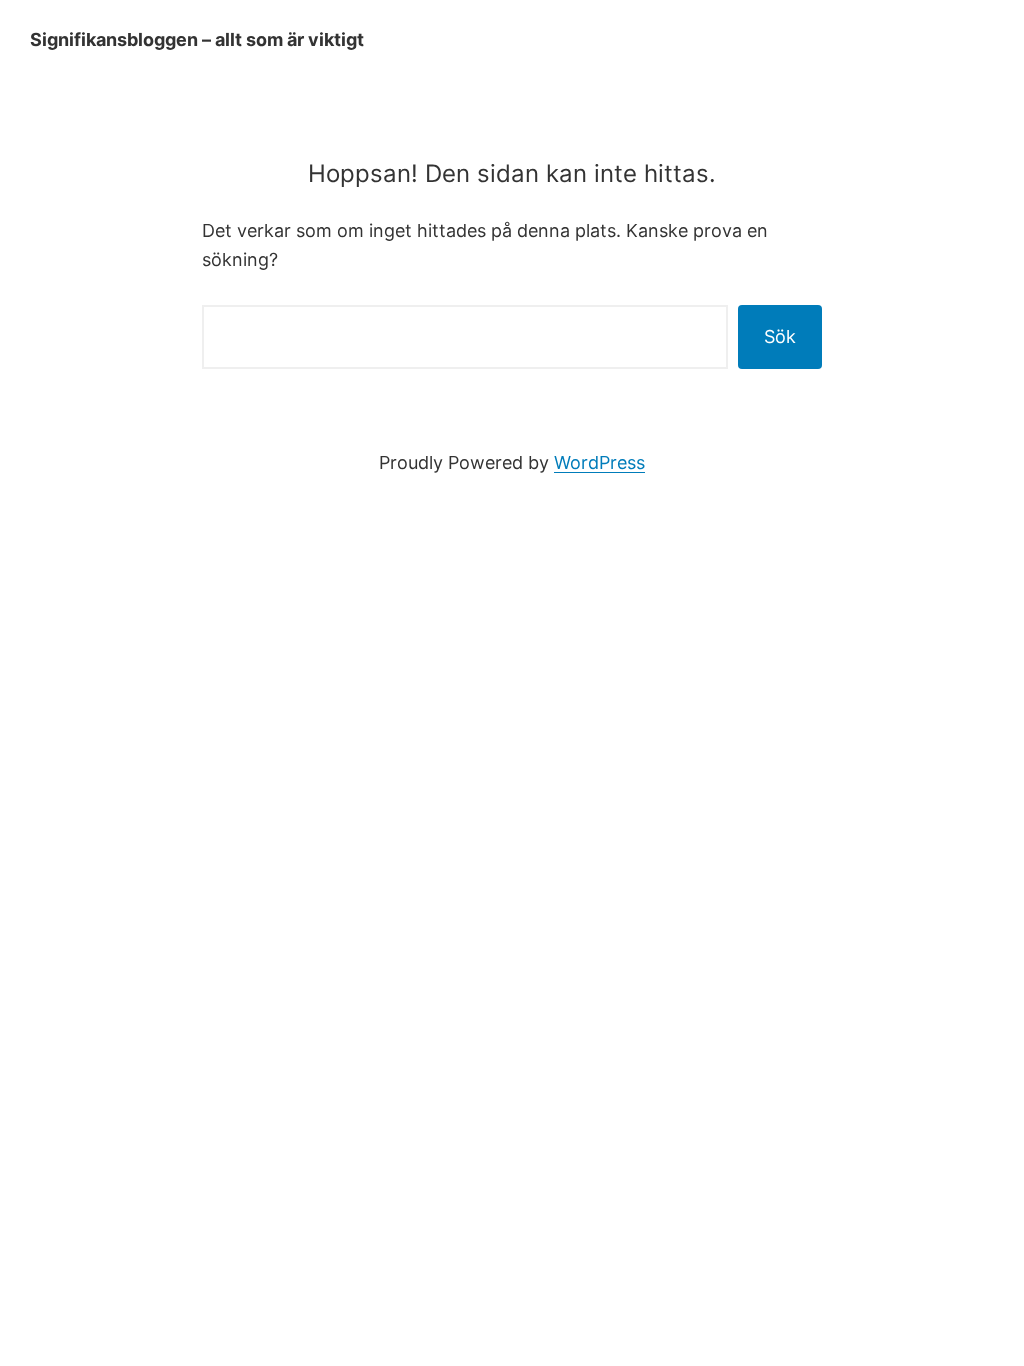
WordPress (599, 462)
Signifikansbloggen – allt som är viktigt (197, 39)
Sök (780, 336)
